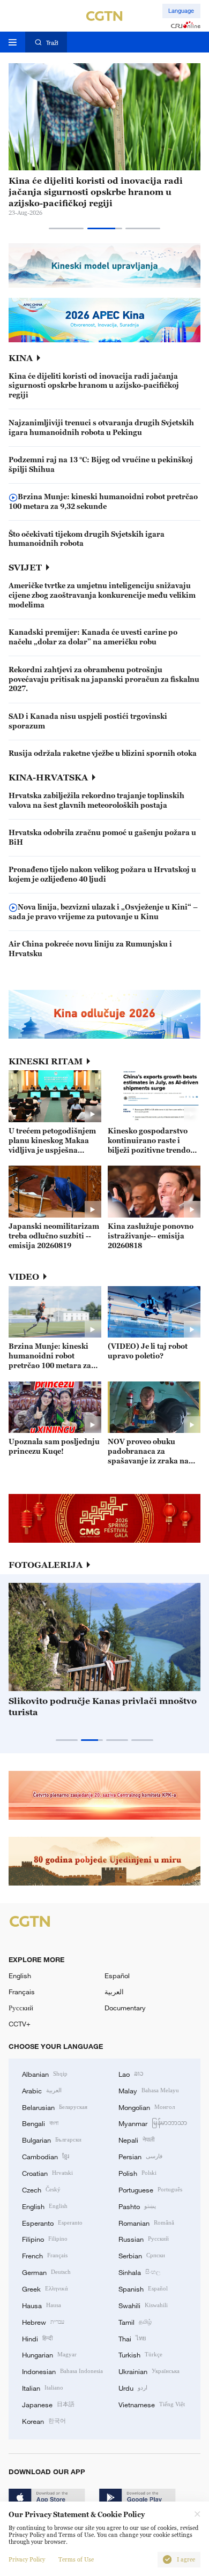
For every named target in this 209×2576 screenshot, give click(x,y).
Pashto (137, 2206)
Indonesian (62, 2371)
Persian (140, 2156)
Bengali (40, 2123)
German (46, 2272)
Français (22, 1992)
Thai (132, 2338)
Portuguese (150, 2189)
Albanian (45, 2074)
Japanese (48, 2404)
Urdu (133, 2387)
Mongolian (147, 2107)
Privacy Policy (27, 2560)
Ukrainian (149, 2371)
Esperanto (52, 2222)
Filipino (45, 2239)
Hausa (42, 2305)
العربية (114, 1992)
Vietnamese (152, 2404)
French (45, 2255)
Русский (21, 2008)
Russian (144, 2239)
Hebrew (43, 2322)
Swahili (143, 2305)
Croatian (47, 2173)
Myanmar (153, 2123)
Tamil (135, 2322)
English (20, 1976)
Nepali (136, 2139)
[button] (66, 228)
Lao (131, 2074)
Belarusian (55, 2107)
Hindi (37, 2338)
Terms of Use (76, 2560)
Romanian (146, 2222)
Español (117, 1976)
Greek (45, 2288)
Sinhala (139, 2272)
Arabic (42, 2090)
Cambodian (46, 2156)
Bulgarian (52, 2139)
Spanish (143, 2288)
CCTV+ (20, 2024)
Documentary (125, 2008)
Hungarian (49, 2354)
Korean (44, 2421)
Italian (43, 2387)
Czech (41, 2189)
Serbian (142, 2255)
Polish (137, 2173)
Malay (149, 2090)
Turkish (140, 2354)
